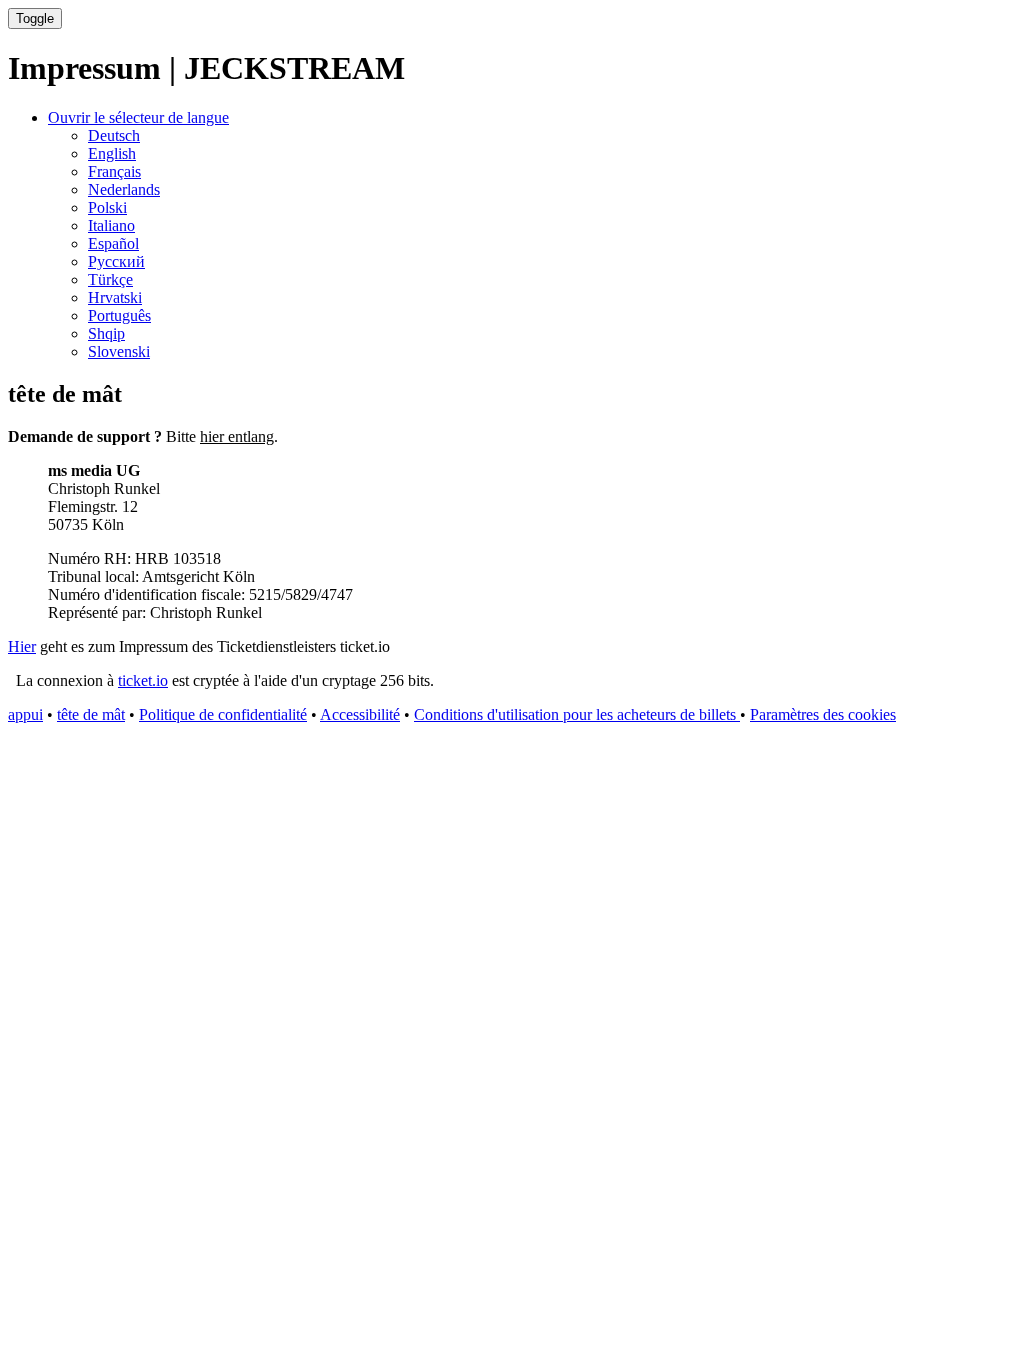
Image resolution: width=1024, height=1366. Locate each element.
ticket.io (143, 680)
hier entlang (237, 436)
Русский (116, 261)
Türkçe (110, 279)
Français (114, 171)
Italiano (111, 225)
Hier (22, 646)
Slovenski (119, 351)
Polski (107, 207)
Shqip (106, 333)
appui (25, 714)
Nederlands (124, 189)
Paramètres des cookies (823, 714)
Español (113, 243)
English (112, 153)
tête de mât (91, 714)
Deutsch (114, 135)
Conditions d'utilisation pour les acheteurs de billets (577, 714)
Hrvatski (115, 297)
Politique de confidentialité (223, 714)
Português (119, 315)
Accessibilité (360, 714)
